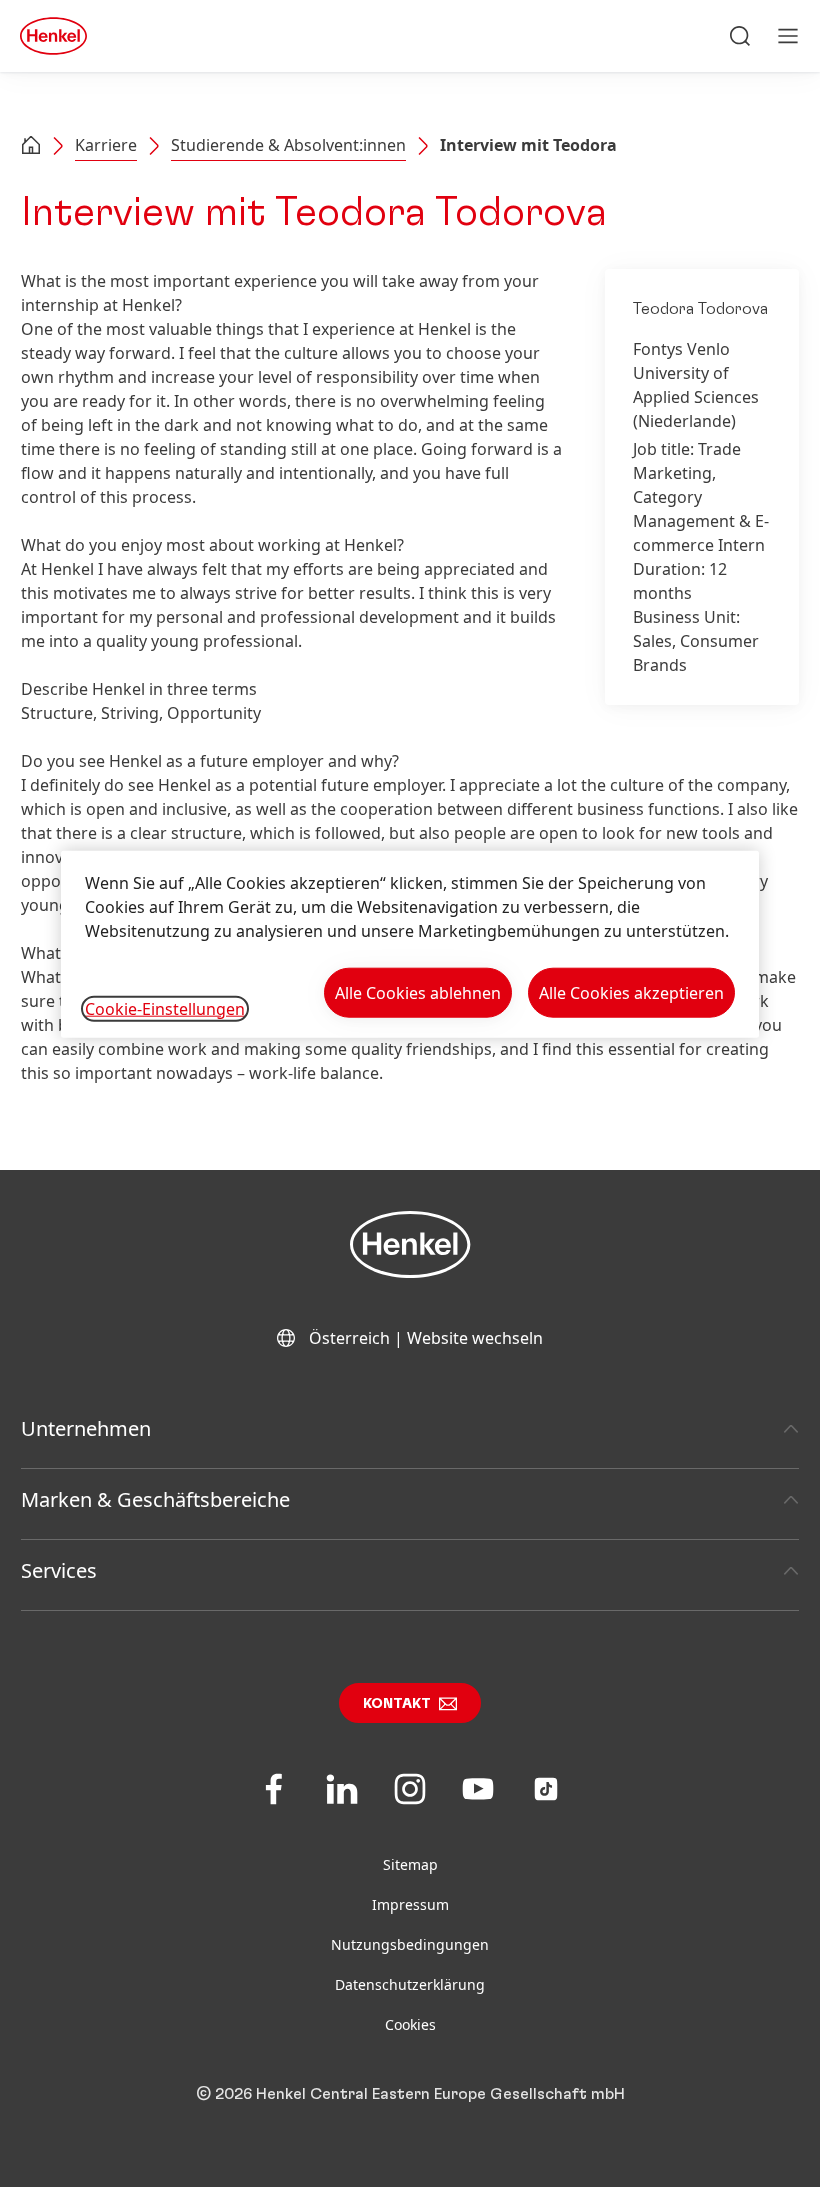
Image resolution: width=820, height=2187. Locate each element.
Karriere (106, 145)
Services (59, 1570)
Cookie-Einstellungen (165, 1008)
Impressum (410, 1904)
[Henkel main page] (53, 36)
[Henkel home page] (31, 147)
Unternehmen (86, 1428)
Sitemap (410, 1864)
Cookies (410, 2024)
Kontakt (397, 1704)
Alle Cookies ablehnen (418, 992)
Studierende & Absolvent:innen (288, 145)
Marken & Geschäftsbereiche (155, 1499)
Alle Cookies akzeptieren (631, 992)
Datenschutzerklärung (410, 1984)
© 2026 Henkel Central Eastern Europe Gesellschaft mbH (410, 2094)
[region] (410, 943)
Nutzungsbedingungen (410, 1944)
